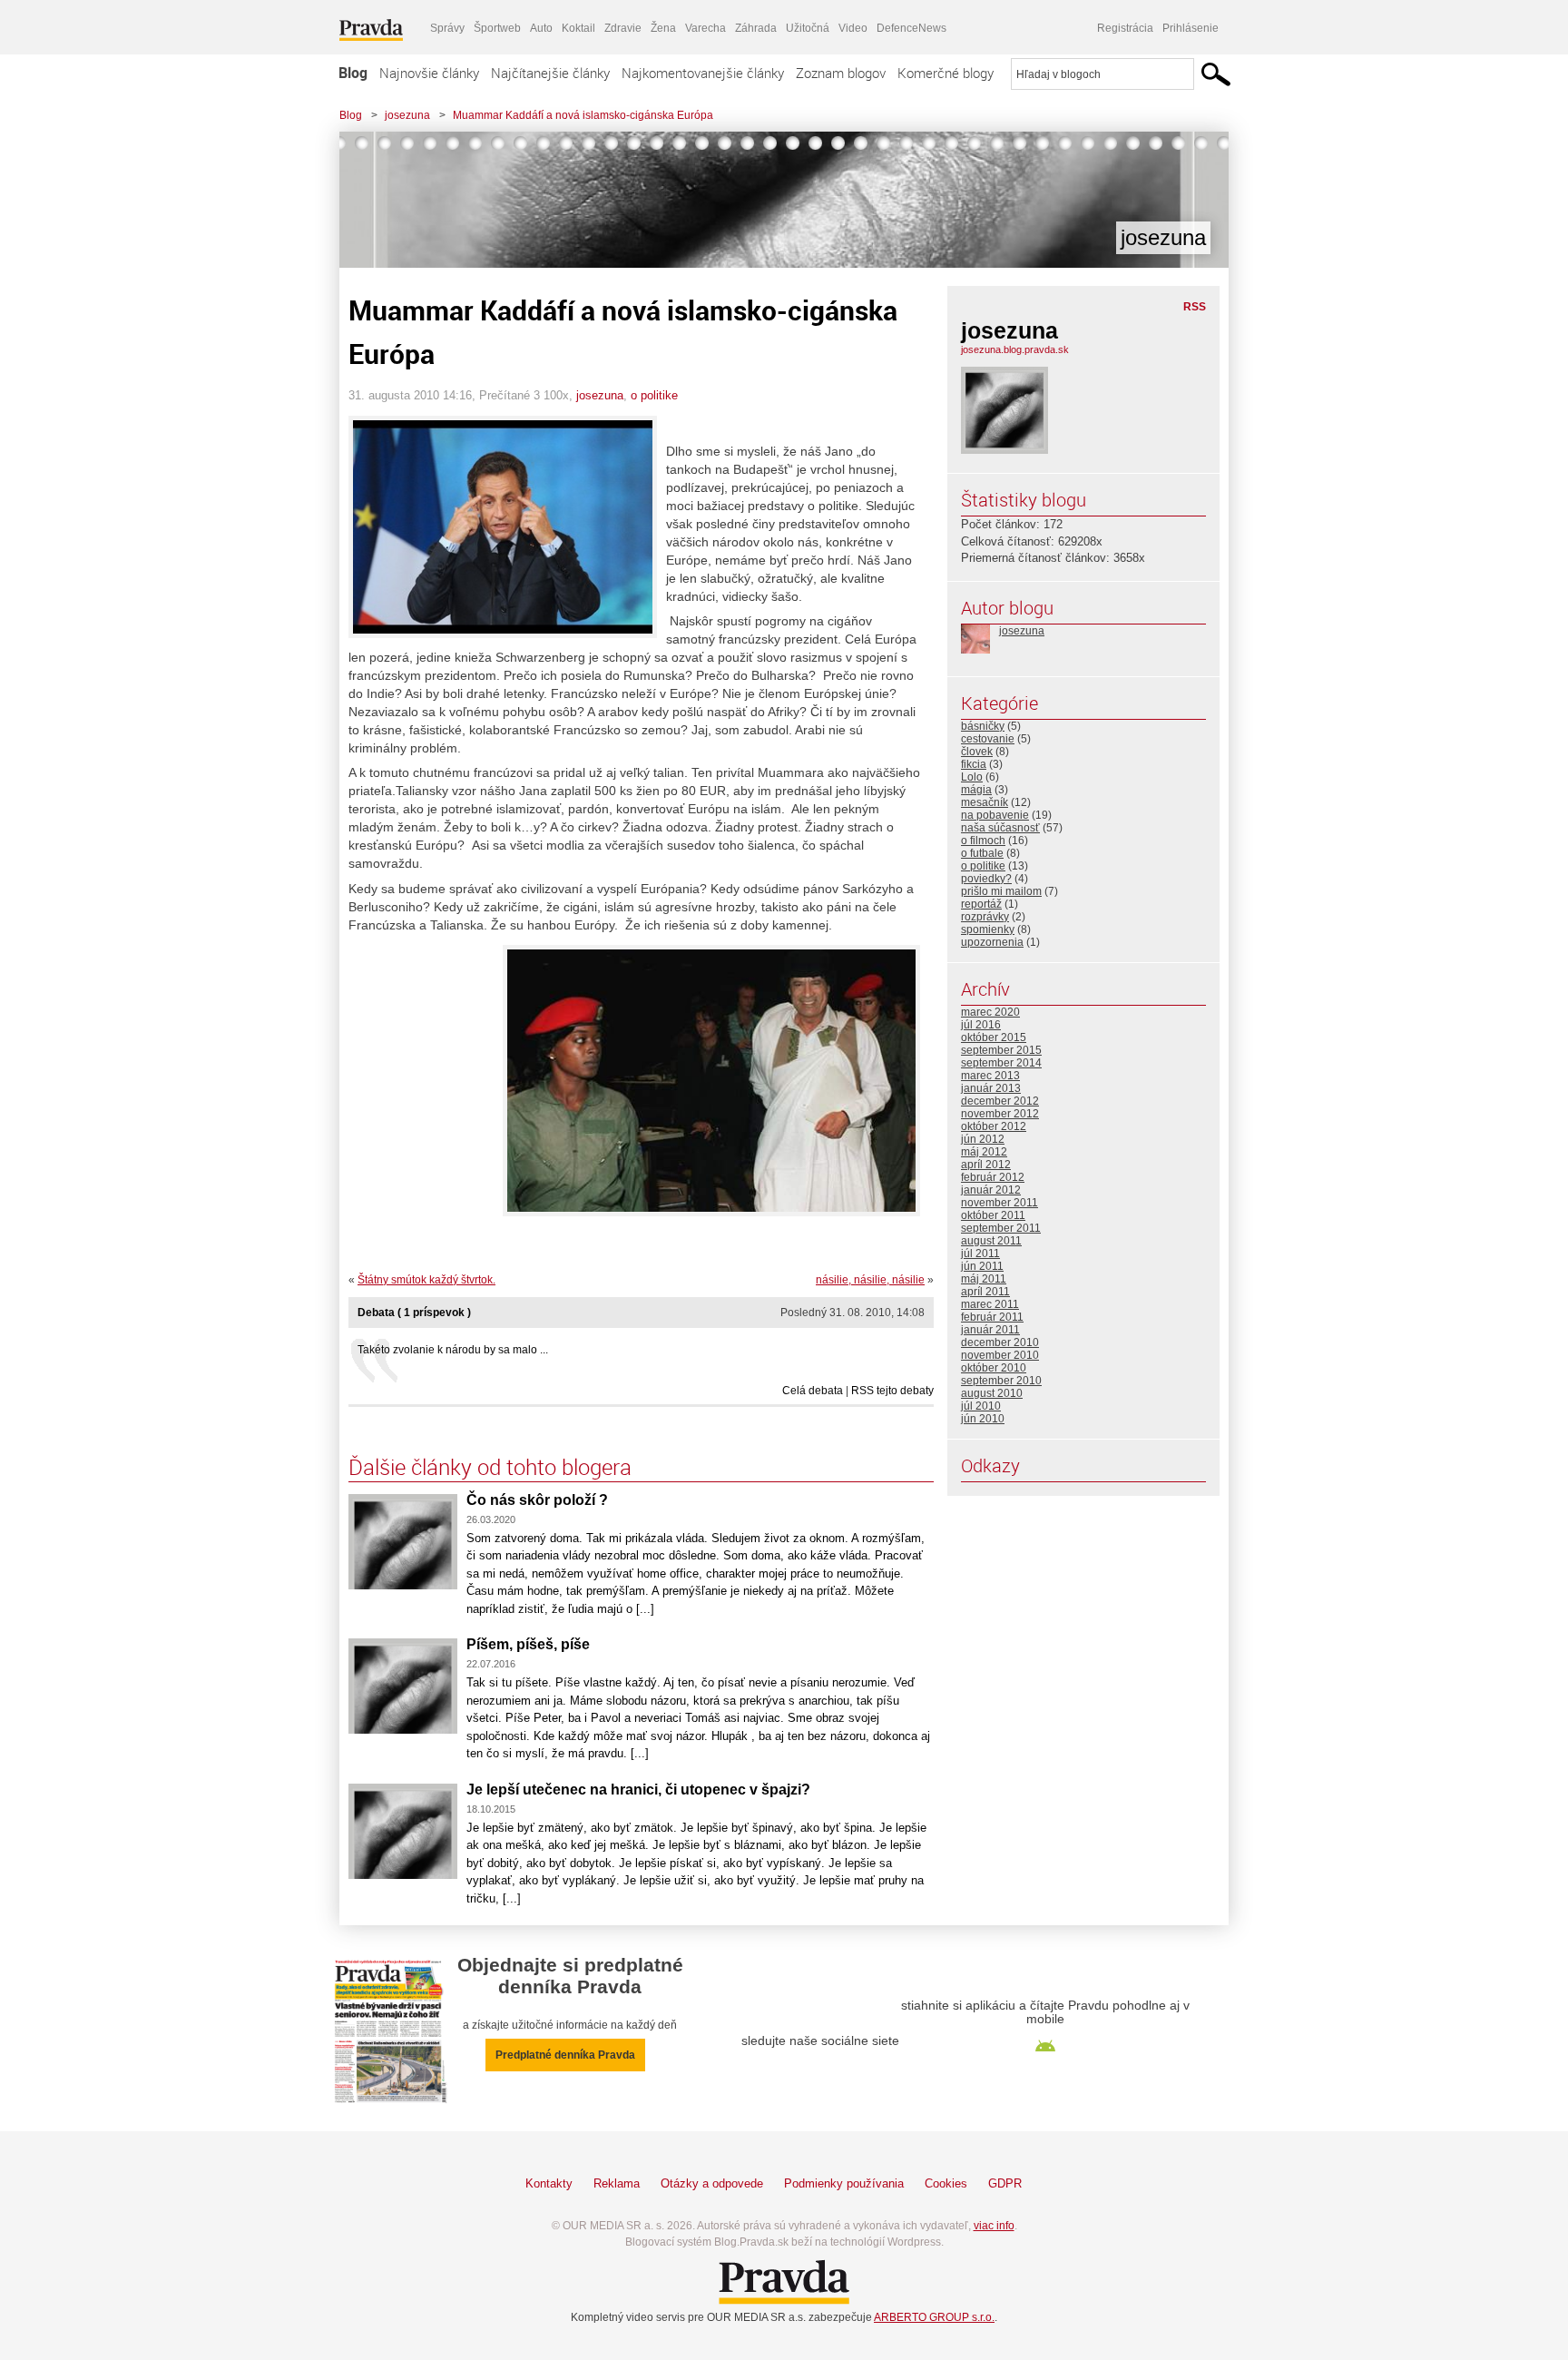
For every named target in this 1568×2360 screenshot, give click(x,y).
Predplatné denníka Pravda (565, 2055)
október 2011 (993, 1215)
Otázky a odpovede (712, 2183)
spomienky (988, 929)
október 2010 (994, 1368)
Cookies (946, 2183)
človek (977, 752)
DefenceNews (911, 28)
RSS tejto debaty (892, 1391)
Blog (353, 73)
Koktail (578, 28)
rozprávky (985, 917)
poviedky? (986, 879)
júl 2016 (981, 1025)
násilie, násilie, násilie (870, 1280)
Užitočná (808, 28)
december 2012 (1000, 1101)
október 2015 (994, 1037)
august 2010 (992, 1393)
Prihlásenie (1191, 28)
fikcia (974, 764)
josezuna (407, 115)
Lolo (972, 777)
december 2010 (1000, 1342)
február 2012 (993, 1177)
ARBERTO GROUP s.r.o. (934, 2317)
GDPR (1005, 2183)
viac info (994, 2226)
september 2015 (1001, 1050)
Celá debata (813, 1391)
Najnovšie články (429, 73)
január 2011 (990, 1330)
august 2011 (991, 1241)
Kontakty (549, 2183)
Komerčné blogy (946, 73)
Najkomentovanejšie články (703, 73)
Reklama (617, 2183)
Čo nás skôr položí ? (537, 1500)
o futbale (982, 853)
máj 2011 (984, 1279)
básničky (983, 726)
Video (853, 28)
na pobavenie (995, 815)
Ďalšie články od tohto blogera (490, 1467)
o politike (654, 395)
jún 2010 (983, 1419)
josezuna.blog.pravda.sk (1015, 349)
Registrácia (1125, 28)
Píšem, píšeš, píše (528, 1644)
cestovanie (988, 739)
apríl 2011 (985, 1292)
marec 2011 (990, 1304)
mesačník (985, 802)
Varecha (706, 28)
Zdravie (623, 28)
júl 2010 (981, 1406)
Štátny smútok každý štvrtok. (426, 1280)
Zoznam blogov (841, 73)
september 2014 (1001, 1063)
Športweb (497, 28)
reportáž (981, 904)
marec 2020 (990, 1012)
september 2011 (1001, 1228)
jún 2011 (982, 1266)
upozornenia (992, 942)
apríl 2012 (986, 1165)
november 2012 (1000, 1114)
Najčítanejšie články (550, 73)
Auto (541, 28)
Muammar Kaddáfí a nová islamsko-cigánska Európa (583, 115)
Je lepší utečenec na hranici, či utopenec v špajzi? (638, 1790)
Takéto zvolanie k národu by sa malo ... (453, 1350)
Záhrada (756, 28)
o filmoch (983, 841)
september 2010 (1001, 1381)
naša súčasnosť (1000, 828)
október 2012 (994, 1126)
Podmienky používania (844, 2183)
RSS (1195, 307)
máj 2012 (984, 1152)
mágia (976, 790)
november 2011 (1000, 1203)
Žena (663, 28)
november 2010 (1000, 1355)
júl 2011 (980, 1254)
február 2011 (992, 1317)
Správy (447, 28)
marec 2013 (990, 1076)
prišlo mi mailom (1001, 891)
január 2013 (991, 1088)
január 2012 (991, 1190)
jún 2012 (983, 1139)
